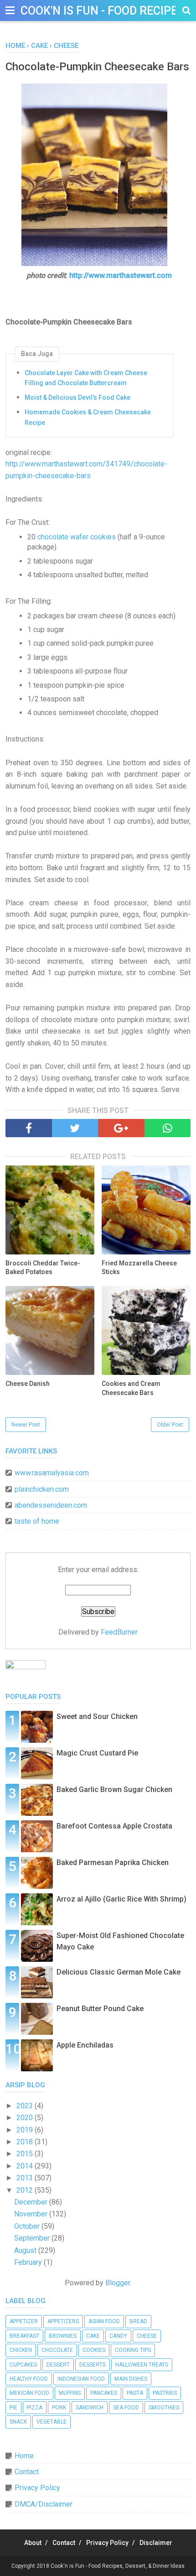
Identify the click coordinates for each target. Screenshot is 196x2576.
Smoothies (164, 2408)
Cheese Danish (28, 1384)
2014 (26, 2166)
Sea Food (126, 2408)
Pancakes (104, 2393)
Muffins (70, 2393)
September (33, 2238)
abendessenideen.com (51, 1505)
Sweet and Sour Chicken (97, 1716)
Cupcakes (23, 2365)
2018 (26, 2142)
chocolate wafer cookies (77, 537)
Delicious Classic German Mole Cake (119, 1972)
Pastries (165, 2393)
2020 (26, 2118)
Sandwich (90, 2408)
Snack (18, 2422)
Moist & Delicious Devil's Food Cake (77, 397)
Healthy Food (29, 2379)
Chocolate (57, 2350)
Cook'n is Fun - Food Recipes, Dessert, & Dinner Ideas (118, 2566)
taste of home (37, 1521)
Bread (138, 2321)
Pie (13, 2408)
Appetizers (63, 2321)
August (26, 2250)
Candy (118, 2336)
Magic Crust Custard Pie (97, 1753)
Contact (27, 2472)
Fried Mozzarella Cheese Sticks (139, 1268)
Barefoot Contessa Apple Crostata (114, 1826)
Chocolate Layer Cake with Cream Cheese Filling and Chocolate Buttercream (86, 378)
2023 (26, 2106)
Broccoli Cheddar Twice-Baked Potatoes (43, 1268)
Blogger (118, 2283)
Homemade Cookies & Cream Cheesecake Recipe (88, 417)
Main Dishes (131, 2379)
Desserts (93, 2365)
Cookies (94, 2350)
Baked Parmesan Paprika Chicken (113, 1863)
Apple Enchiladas (85, 2045)
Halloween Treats (142, 2365)
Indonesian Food (81, 2379)
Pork (59, 2408)
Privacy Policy (37, 2488)
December (32, 2202)
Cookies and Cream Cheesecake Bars (131, 1388)
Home (24, 2456)
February (29, 2262)
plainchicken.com (42, 1489)
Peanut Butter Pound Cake (100, 2009)
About (33, 2543)
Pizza (35, 2408)
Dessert (58, 2365)
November (32, 2214)
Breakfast (24, 2336)
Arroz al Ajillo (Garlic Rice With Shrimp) (121, 1899)
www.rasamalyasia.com (52, 1473)
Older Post (170, 1425)
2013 (26, 2178)
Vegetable (52, 2422)
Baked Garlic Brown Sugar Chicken (114, 1790)
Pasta (135, 2393)
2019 (26, 2130)
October (28, 2226)
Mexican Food (29, 2393)
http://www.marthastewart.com (121, 275)
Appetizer (24, 2321)
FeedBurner (119, 1632)
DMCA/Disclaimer (44, 2504)
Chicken (21, 2350)
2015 (26, 2154)
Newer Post (26, 1425)
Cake (93, 2336)
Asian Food (104, 2321)
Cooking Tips (133, 2350)
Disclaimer (156, 2543)
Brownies (63, 2336)
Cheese (147, 2336)
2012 (26, 2190)
